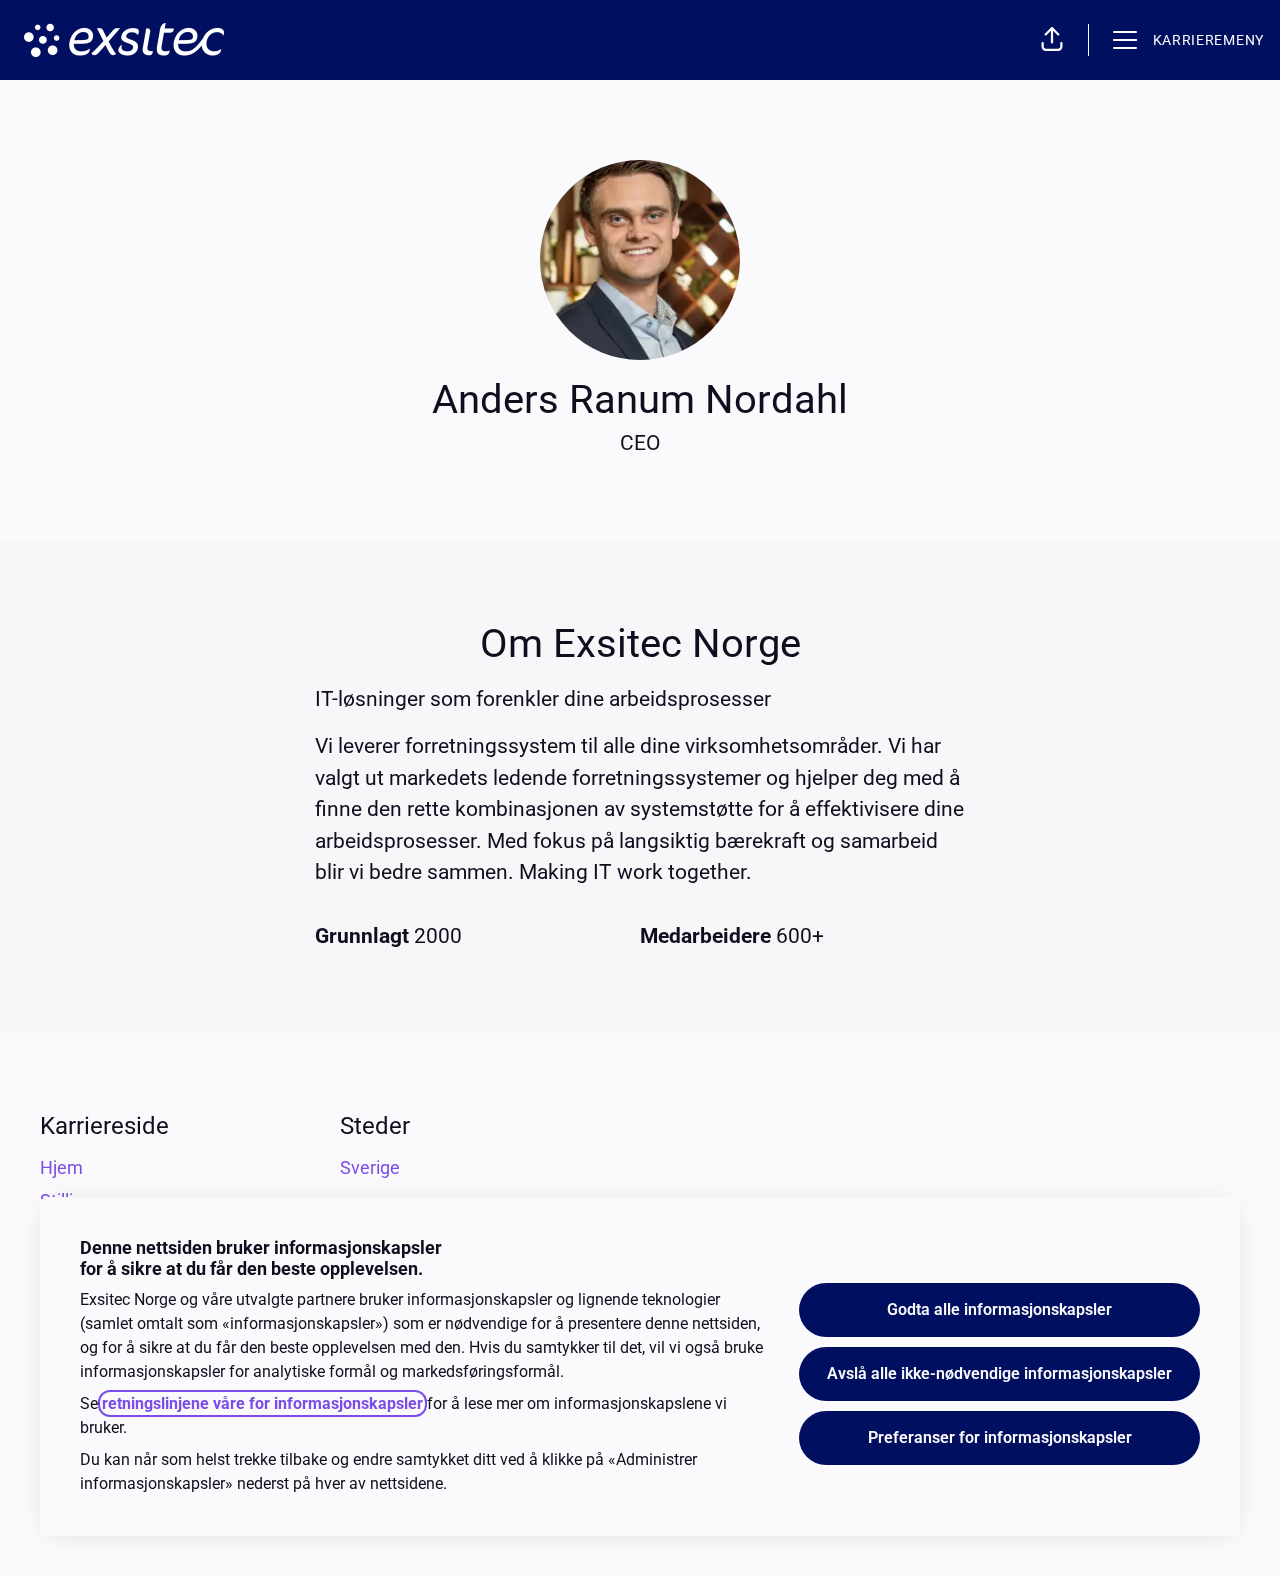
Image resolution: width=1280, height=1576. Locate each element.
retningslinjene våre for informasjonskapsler (262, 1403)
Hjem (61, 1167)
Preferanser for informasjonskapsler (1000, 1437)
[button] (1052, 40)
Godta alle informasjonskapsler (999, 1309)
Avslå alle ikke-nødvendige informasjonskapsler (999, 1373)
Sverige (370, 1167)
